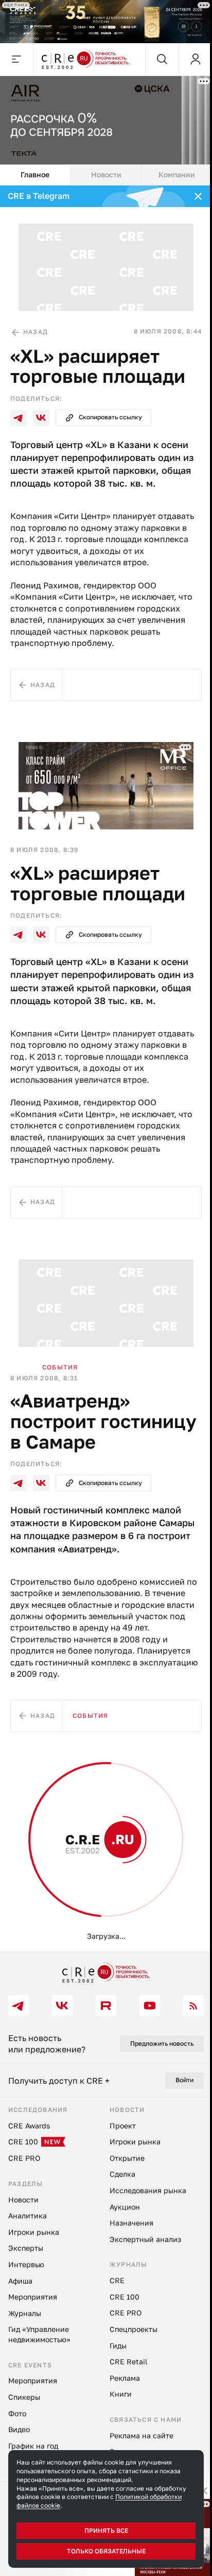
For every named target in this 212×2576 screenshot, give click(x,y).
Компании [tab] (177, 174)
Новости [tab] (106, 174)
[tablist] (106, 175)
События (60, 1367)
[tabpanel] (106, 1069)
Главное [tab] (35, 174)
